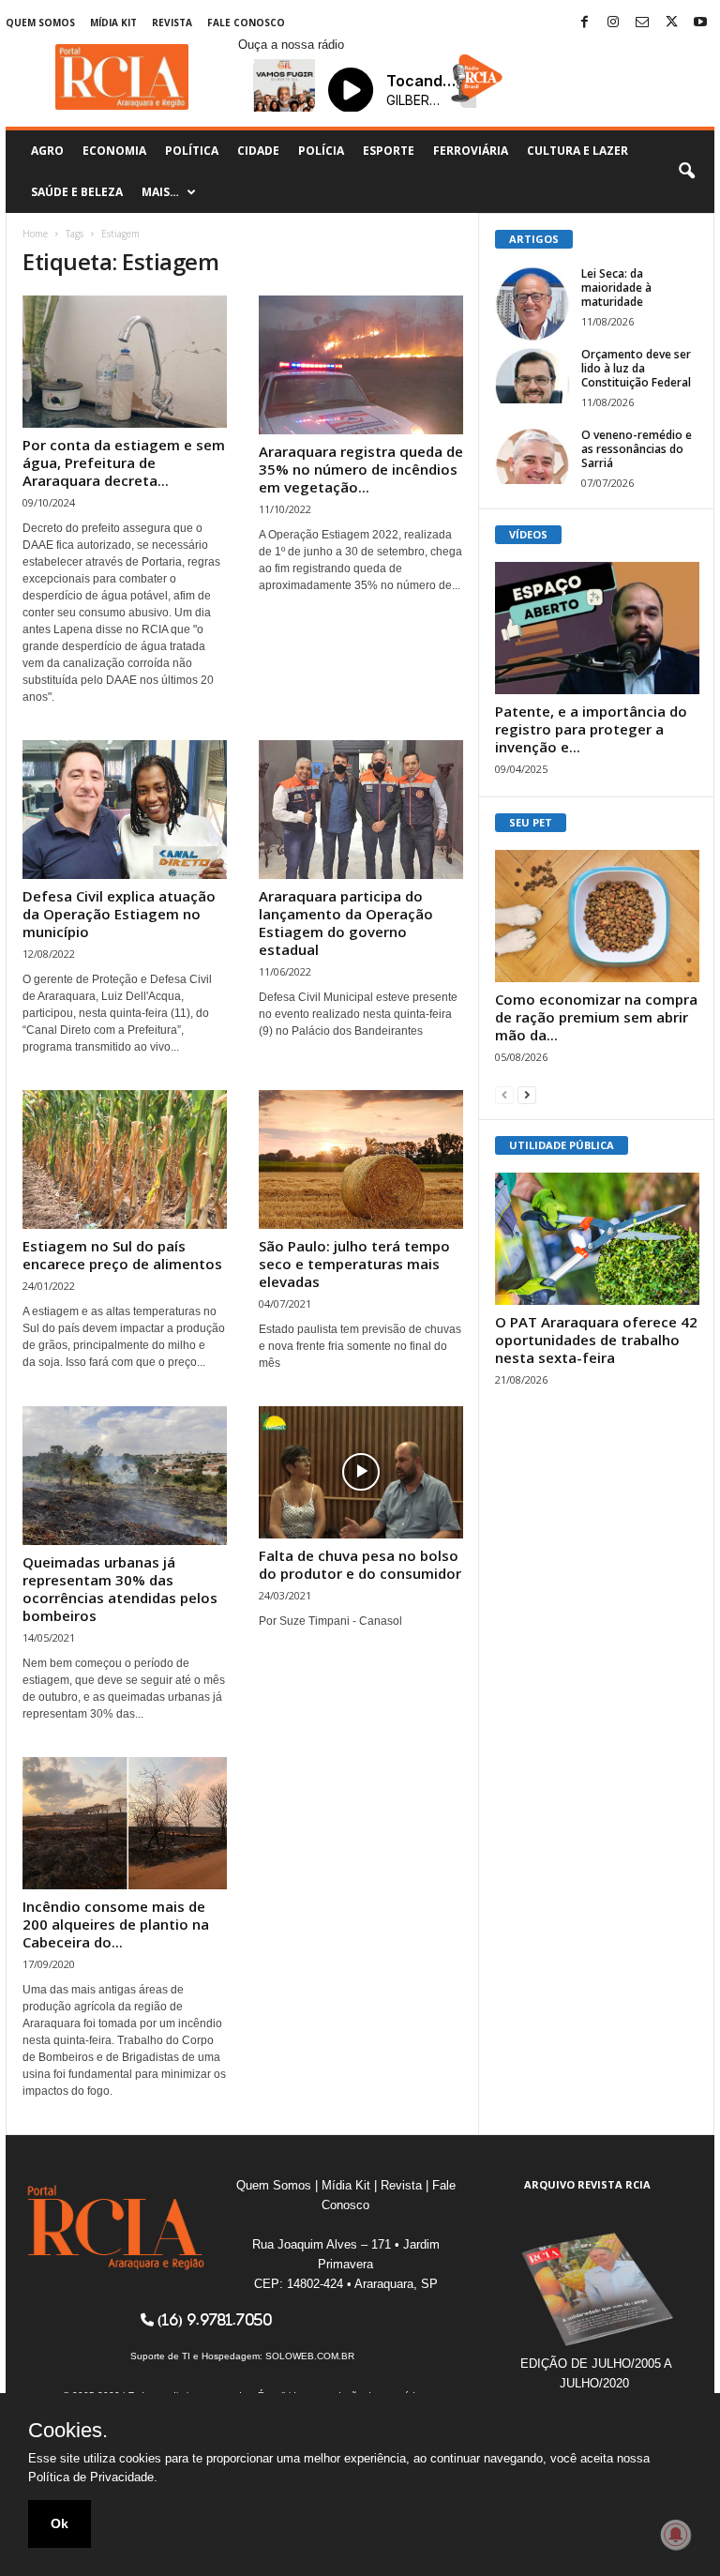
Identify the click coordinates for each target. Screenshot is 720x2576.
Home (35, 234)
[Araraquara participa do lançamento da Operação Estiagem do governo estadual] (361, 810)
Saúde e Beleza (77, 192)
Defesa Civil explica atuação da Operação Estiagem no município (119, 914)
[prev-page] (504, 1094)
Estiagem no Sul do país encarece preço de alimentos (122, 1255)
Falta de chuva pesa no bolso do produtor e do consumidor (360, 1564)
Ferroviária (471, 151)
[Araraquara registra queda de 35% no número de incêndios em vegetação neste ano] (361, 365)
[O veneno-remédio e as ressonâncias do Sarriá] (532, 456)
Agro (47, 151)
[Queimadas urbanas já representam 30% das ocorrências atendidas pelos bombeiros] (125, 1476)
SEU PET (531, 822)
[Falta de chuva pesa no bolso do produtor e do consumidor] (361, 1472)
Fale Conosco (246, 23)
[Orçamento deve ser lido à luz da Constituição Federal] (532, 375)
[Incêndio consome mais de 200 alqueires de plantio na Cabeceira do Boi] (125, 1823)
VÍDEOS (528, 534)
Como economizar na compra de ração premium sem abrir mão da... (596, 1017)
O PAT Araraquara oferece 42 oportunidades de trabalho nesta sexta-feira (596, 1340)
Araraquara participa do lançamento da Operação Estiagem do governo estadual (346, 923)
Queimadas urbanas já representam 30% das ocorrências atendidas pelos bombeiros (120, 1589)
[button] (686, 172)
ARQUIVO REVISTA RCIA (587, 2184)
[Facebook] (584, 23)
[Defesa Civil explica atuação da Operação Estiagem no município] (125, 810)
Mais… (160, 192)
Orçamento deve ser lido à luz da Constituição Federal (636, 368)
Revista (172, 23)
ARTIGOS (534, 239)
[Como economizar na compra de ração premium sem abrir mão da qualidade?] (597, 916)
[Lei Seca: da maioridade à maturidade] (532, 304)
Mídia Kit (113, 23)
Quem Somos (40, 23)
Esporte (389, 151)
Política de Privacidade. (93, 2477)
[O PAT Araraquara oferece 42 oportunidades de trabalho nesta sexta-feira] (597, 1239)
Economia (114, 151)
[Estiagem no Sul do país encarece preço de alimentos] (125, 1159)
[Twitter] (671, 23)
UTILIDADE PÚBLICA (562, 1145)
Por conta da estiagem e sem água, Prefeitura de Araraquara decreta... (124, 462)
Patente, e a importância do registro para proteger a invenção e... (591, 729)
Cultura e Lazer (577, 151)
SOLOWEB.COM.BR (310, 2356)
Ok (60, 2523)
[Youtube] (700, 23)
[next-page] (527, 1094)
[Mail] (642, 23)
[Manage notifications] (676, 2535)
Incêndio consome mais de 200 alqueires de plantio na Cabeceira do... (116, 1924)
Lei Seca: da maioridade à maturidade (616, 288)
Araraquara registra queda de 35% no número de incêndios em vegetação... (361, 469)
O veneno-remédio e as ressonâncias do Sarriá (637, 449)
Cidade (258, 151)
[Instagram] (613, 23)
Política (192, 151)
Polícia (321, 151)
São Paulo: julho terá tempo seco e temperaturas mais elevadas (354, 1264)
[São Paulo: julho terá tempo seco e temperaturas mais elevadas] (361, 1159)
